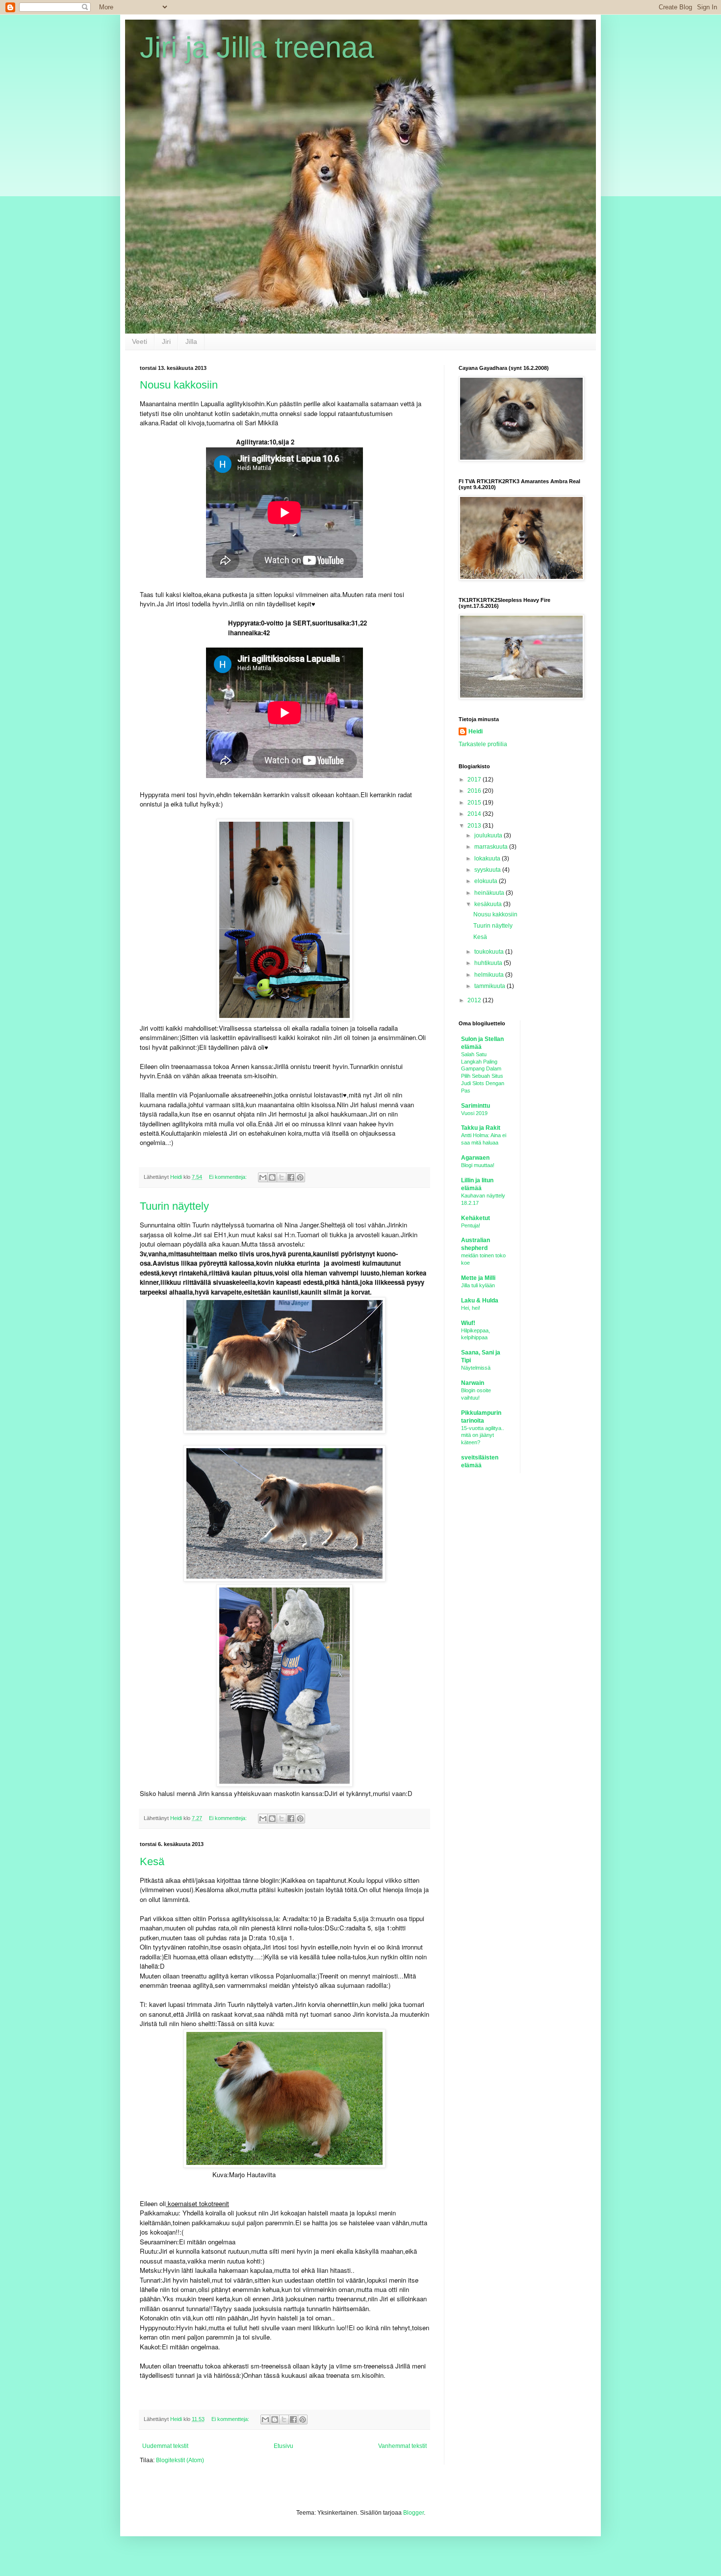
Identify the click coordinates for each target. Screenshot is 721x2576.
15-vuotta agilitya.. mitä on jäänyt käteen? (483, 1435)
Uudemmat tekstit (165, 2446)
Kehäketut (476, 1218)
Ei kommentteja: (229, 1177)
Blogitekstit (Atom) (180, 2460)
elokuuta (487, 881)
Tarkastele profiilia (483, 744)
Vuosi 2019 (474, 1113)
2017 (475, 780)
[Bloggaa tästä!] (272, 1177)
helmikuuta (490, 975)
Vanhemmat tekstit (402, 2446)
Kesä (152, 1861)
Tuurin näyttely (174, 1206)
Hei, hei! (471, 1308)
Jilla (191, 341)
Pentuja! (471, 1225)
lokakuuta (488, 859)
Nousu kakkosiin (179, 385)
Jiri (166, 341)
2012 (475, 1000)
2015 (475, 803)
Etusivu (283, 2446)
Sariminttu (476, 1106)
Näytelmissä (476, 1368)
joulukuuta (489, 835)
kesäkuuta (489, 904)
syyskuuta (488, 870)
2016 (475, 791)
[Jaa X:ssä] (282, 1177)
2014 (475, 814)
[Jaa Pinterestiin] (300, 1177)
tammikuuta (490, 986)
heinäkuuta (490, 893)
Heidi (476, 731)
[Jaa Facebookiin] (291, 1177)
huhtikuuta (489, 963)
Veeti (140, 341)
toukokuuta (490, 952)
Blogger (413, 2513)
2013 (475, 826)
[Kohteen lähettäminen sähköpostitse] (263, 1177)
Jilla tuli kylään (478, 1285)
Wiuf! (468, 1323)
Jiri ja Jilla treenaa (257, 47)
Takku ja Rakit (481, 1128)
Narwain (473, 1383)
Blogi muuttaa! (478, 1165)
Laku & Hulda (480, 1301)
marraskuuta (492, 847)
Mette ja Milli (478, 1278)
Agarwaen (475, 1158)
